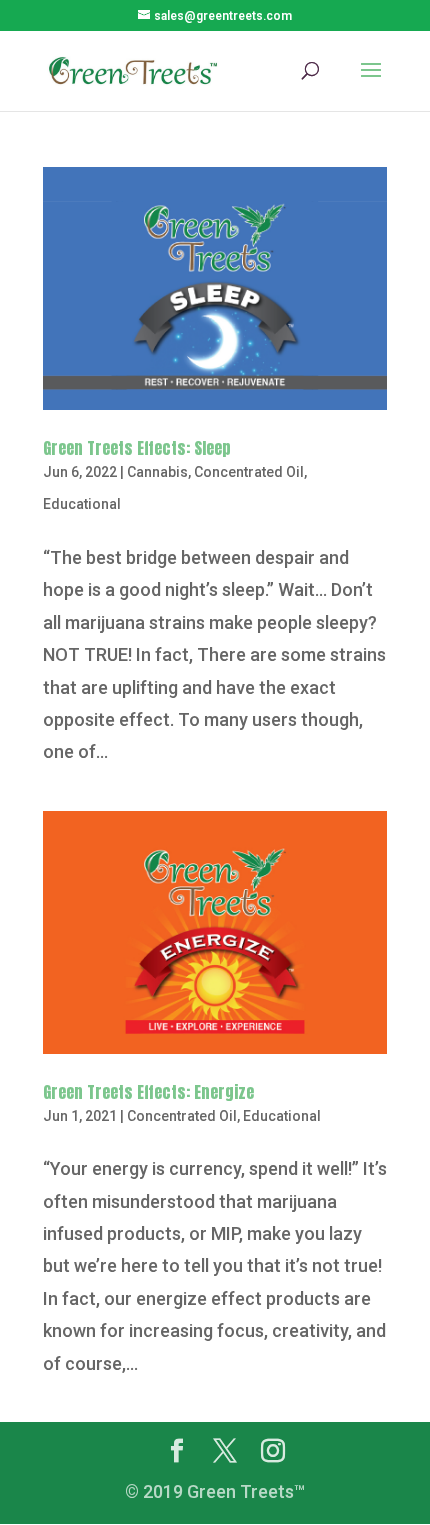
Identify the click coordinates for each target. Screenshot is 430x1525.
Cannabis (157, 472)
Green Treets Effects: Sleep (137, 448)
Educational (82, 504)
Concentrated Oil (249, 472)
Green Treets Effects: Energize (148, 1092)
